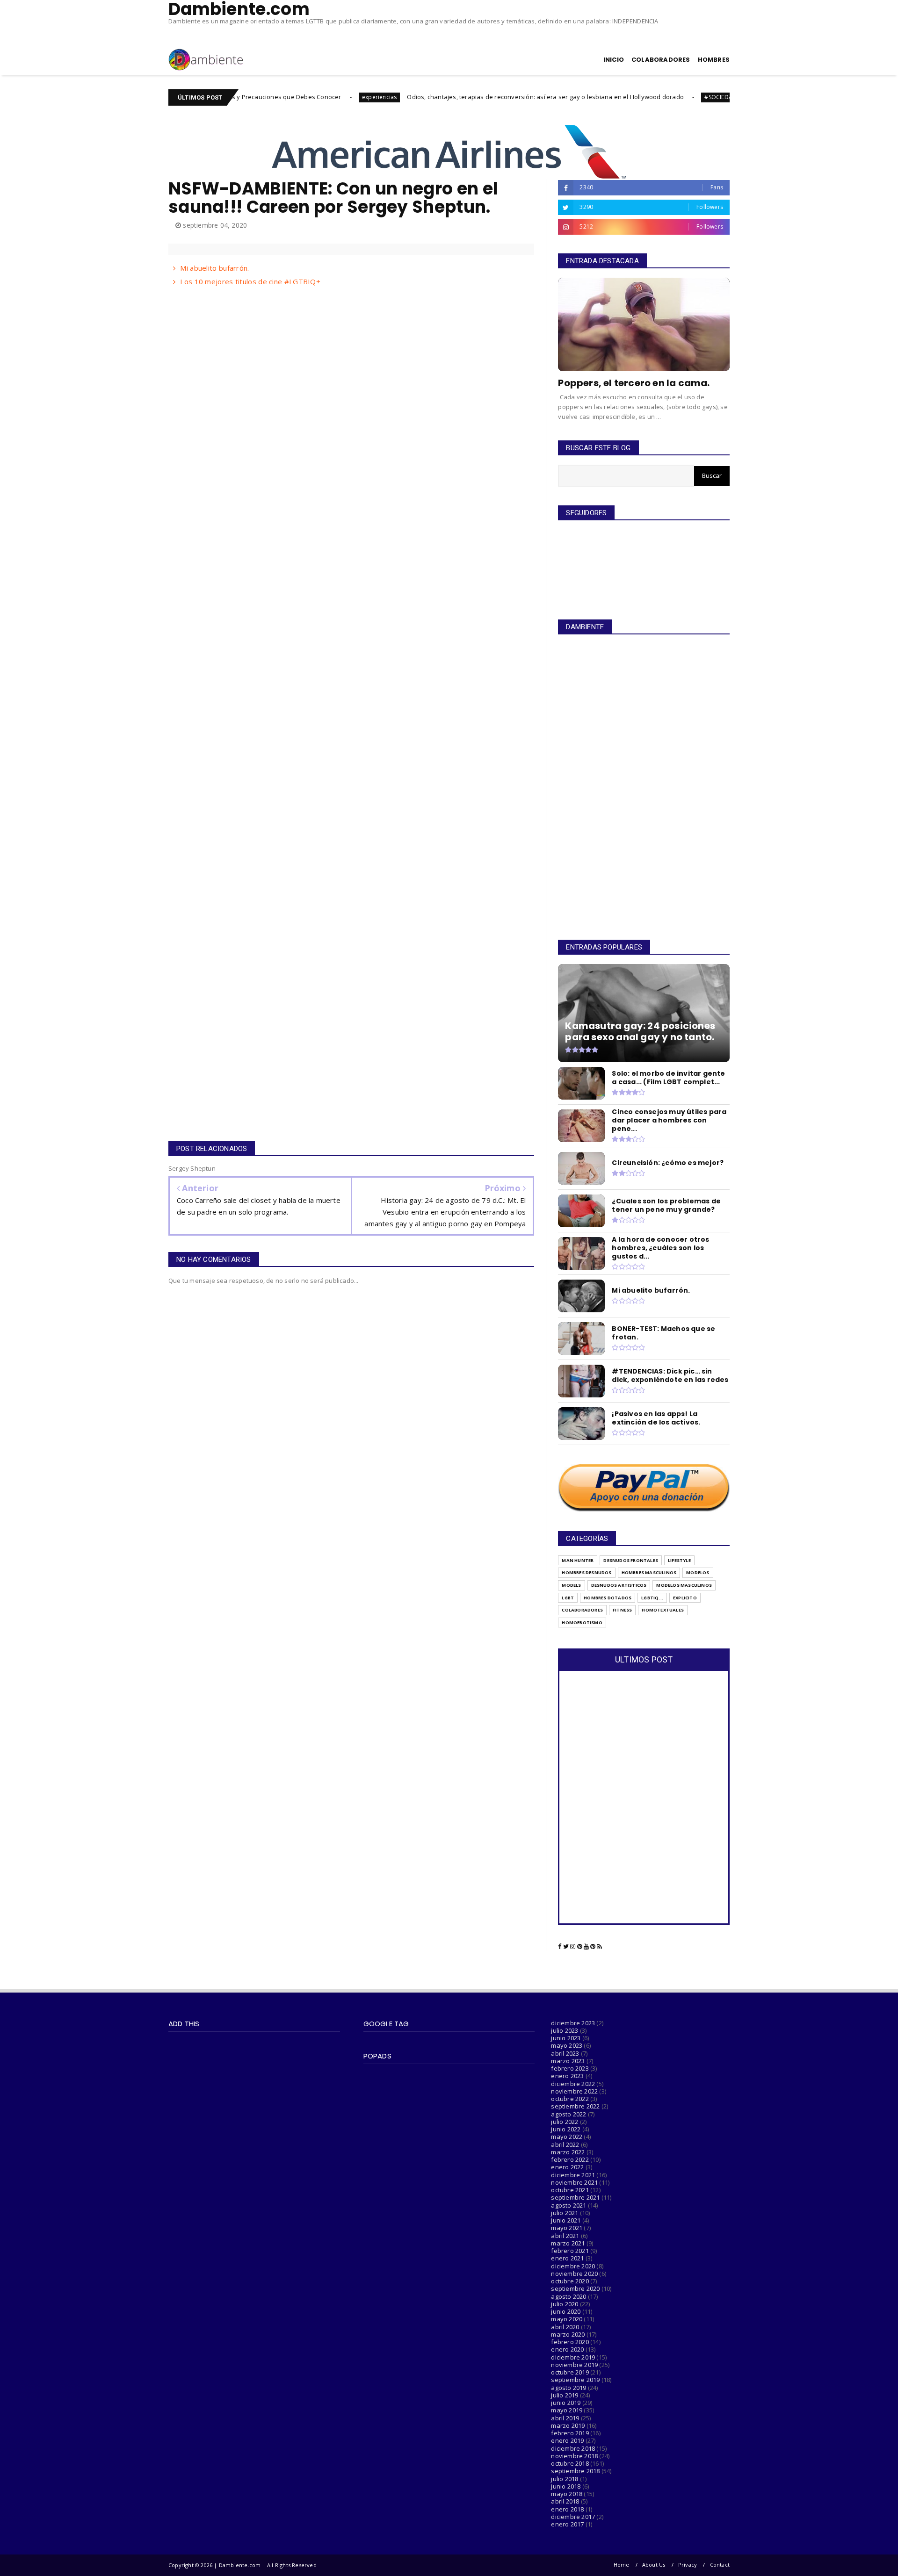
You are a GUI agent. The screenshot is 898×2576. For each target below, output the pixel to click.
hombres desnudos (587, 1572)
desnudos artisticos (619, 1585)
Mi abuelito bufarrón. (214, 268)
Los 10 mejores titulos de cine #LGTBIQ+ (250, 281)
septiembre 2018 (575, 2471)
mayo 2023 (567, 2045)
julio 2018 (565, 2479)
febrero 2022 (570, 2159)
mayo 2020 (567, 2319)
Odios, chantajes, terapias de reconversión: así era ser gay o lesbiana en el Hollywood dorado (455, 97)
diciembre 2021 (573, 2175)
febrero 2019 (570, 2433)
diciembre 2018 (573, 2448)
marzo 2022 (568, 2152)
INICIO (614, 60)
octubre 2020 (570, 2281)
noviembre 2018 (574, 2456)
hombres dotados (608, 1598)
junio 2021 (566, 2220)
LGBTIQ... (652, 1598)
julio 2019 (565, 2395)
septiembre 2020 (575, 2288)
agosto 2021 (568, 2205)
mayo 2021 (567, 2228)
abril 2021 (565, 2236)
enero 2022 (567, 2167)
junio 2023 (566, 2038)
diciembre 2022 (573, 2084)
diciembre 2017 (573, 2517)
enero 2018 (567, 2509)
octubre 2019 (570, 2372)
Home (622, 2565)
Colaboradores (582, 1610)
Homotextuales (663, 1610)
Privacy (688, 2565)
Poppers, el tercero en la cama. (634, 383)
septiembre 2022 (575, 2106)
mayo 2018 (567, 2494)
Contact (720, 2565)
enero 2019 (567, 2440)
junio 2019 (566, 2403)
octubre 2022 (570, 2099)
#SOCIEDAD (630, 97)
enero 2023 (567, 2076)
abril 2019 (565, 2418)
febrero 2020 (570, 2342)
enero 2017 (567, 2524)
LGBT (568, 1598)
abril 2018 (565, 2501)
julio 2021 (565, 2213)
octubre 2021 (570, 2190)
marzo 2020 (568, 2334)
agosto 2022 (568, 2114)
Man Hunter (578, 1560)
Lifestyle (679, 1560)
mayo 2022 (567, 2137)
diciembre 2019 (573, 2357)
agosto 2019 (568, 2388)
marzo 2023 (568, 2061)
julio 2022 (565, 2122)
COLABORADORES (661, 60)
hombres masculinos (649, 1572)
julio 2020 (565, 2304)
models (571, 1585)
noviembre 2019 (574, 2365)
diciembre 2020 (573, 2266)
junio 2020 (566, 2311)
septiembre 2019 (575, 2380)
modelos (698, 1572)
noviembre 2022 (574, 2091)
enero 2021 (567, 2258)
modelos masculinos (684, 1585)
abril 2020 (565, 2327)
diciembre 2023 (573, 2023)
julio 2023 (565, 2030)
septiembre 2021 (575, 2197)
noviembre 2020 (574, 2274)
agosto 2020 (568, 2296)
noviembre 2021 (574, 2182)
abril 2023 (565, 2053)
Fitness (622, 1610)
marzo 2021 (568, 2243)
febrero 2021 (570, 2251)
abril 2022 (565, 2144)
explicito (685, 1598)
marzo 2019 (568, 2425)
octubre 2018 (570, 2463)
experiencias (289, 97)
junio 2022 (566, 2129)
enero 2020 (567, 2349)
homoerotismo (582, 1623)
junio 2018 (566, 2486)
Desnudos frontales (631, 1560)
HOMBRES (714, 60)
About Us (654, 2565)
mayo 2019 (567, 2410)
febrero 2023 (570, 2068)
